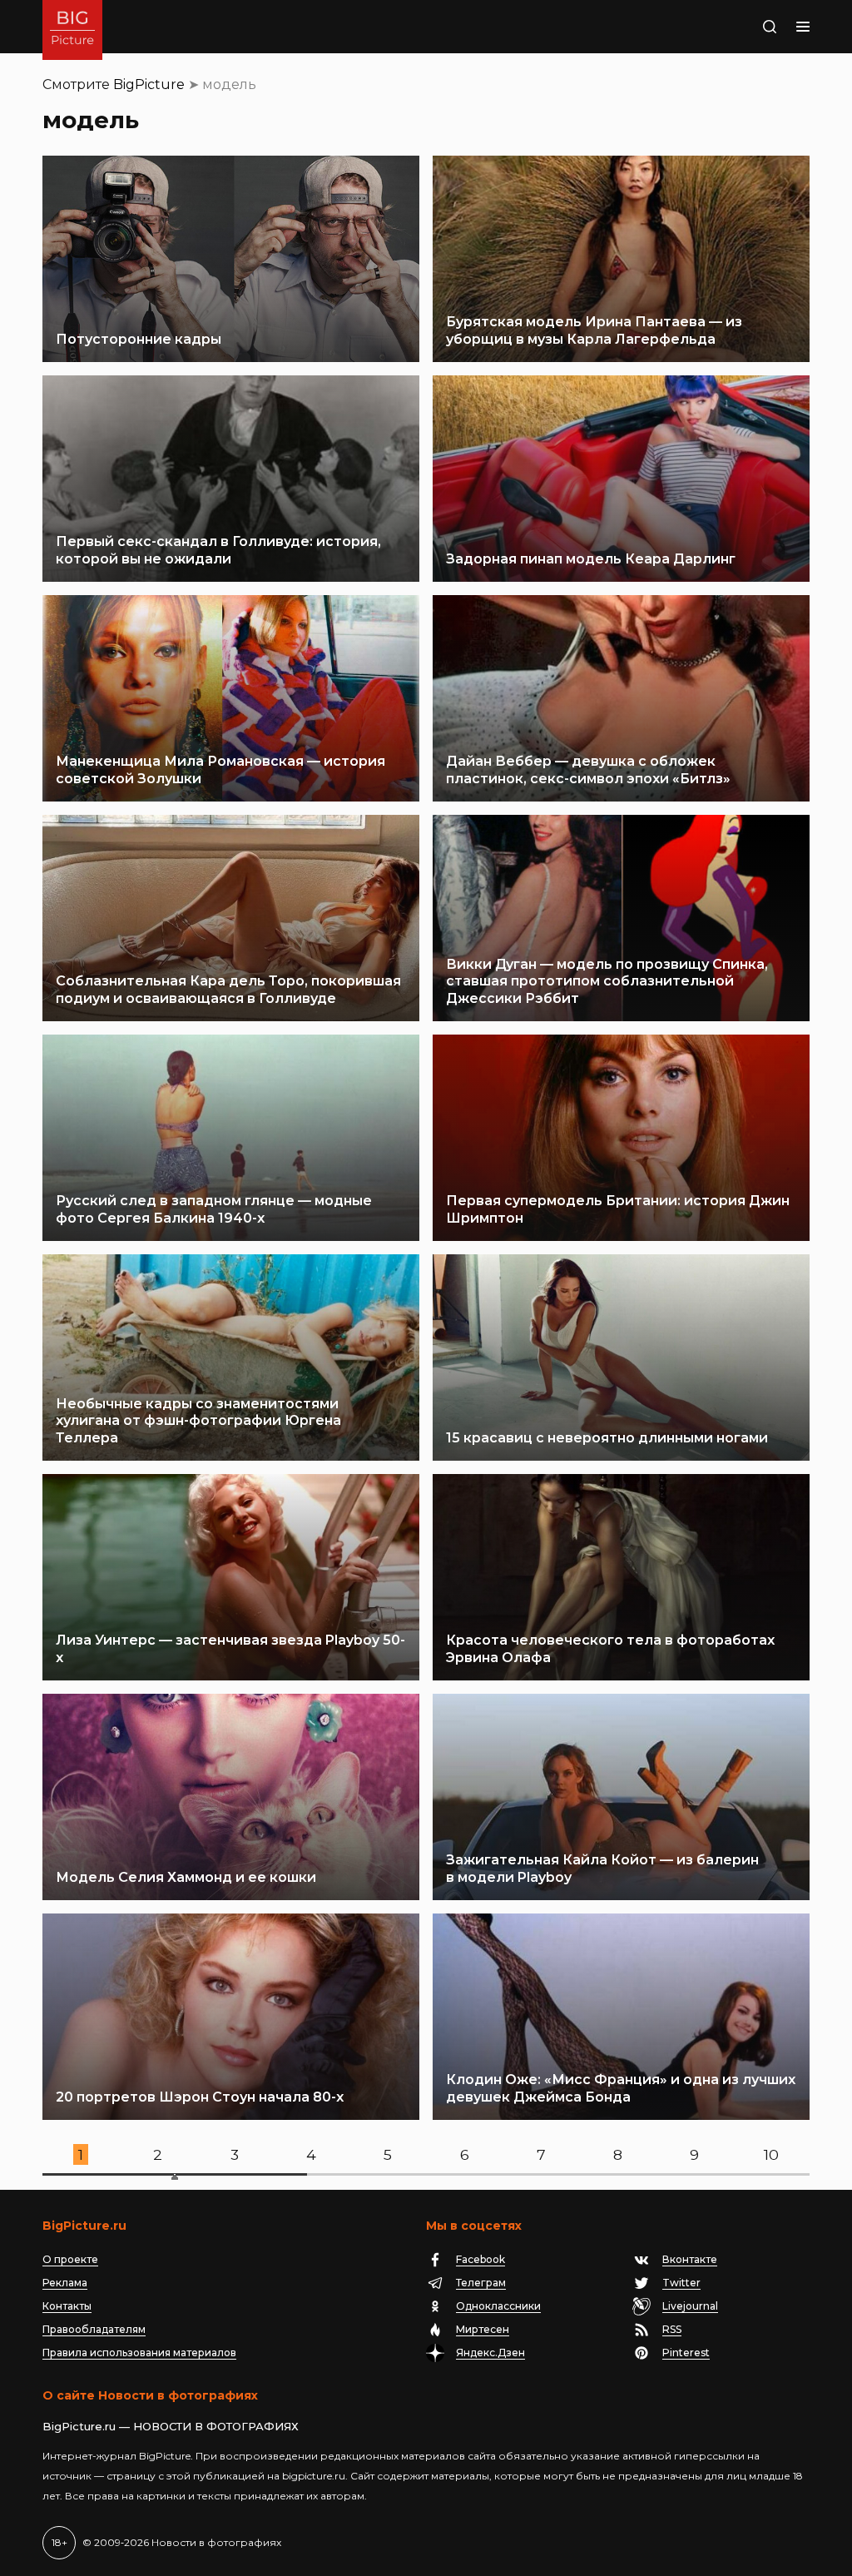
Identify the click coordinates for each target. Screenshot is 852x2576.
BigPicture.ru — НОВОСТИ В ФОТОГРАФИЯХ (171, 2426)
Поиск (738, 27)
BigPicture (149, 84)
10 (771, 2154)
